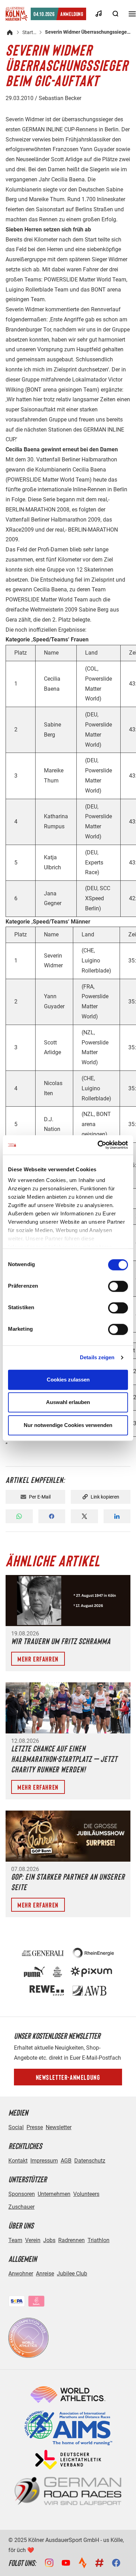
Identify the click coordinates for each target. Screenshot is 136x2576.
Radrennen (71, 2240)
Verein (33, 2240)
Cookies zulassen (68, 1380)
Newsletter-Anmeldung (68, 2077)
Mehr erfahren (38, 1659)
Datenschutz (90, 2161)
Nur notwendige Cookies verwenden (68, 1425)
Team (15, 2240)
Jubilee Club (72, 2274)
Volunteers (86, 2194)
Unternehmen (54, 2194)
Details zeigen (97, 1357)
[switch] (118, 1286)
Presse (35, 2127)
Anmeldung (58, 14)
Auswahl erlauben (68, 1402)
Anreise (45, 2274)
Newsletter (59, 2127)
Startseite (29, 32)
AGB (66, 2161)
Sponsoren (22, 2194)
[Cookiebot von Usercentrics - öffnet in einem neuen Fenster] (98, 1145)
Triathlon (99, 2240)
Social (16, 2127)
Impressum (44, 2161)
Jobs (49, 2240)
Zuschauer (21, 2207)
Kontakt (18, 2161)
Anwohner (21, 2274)
